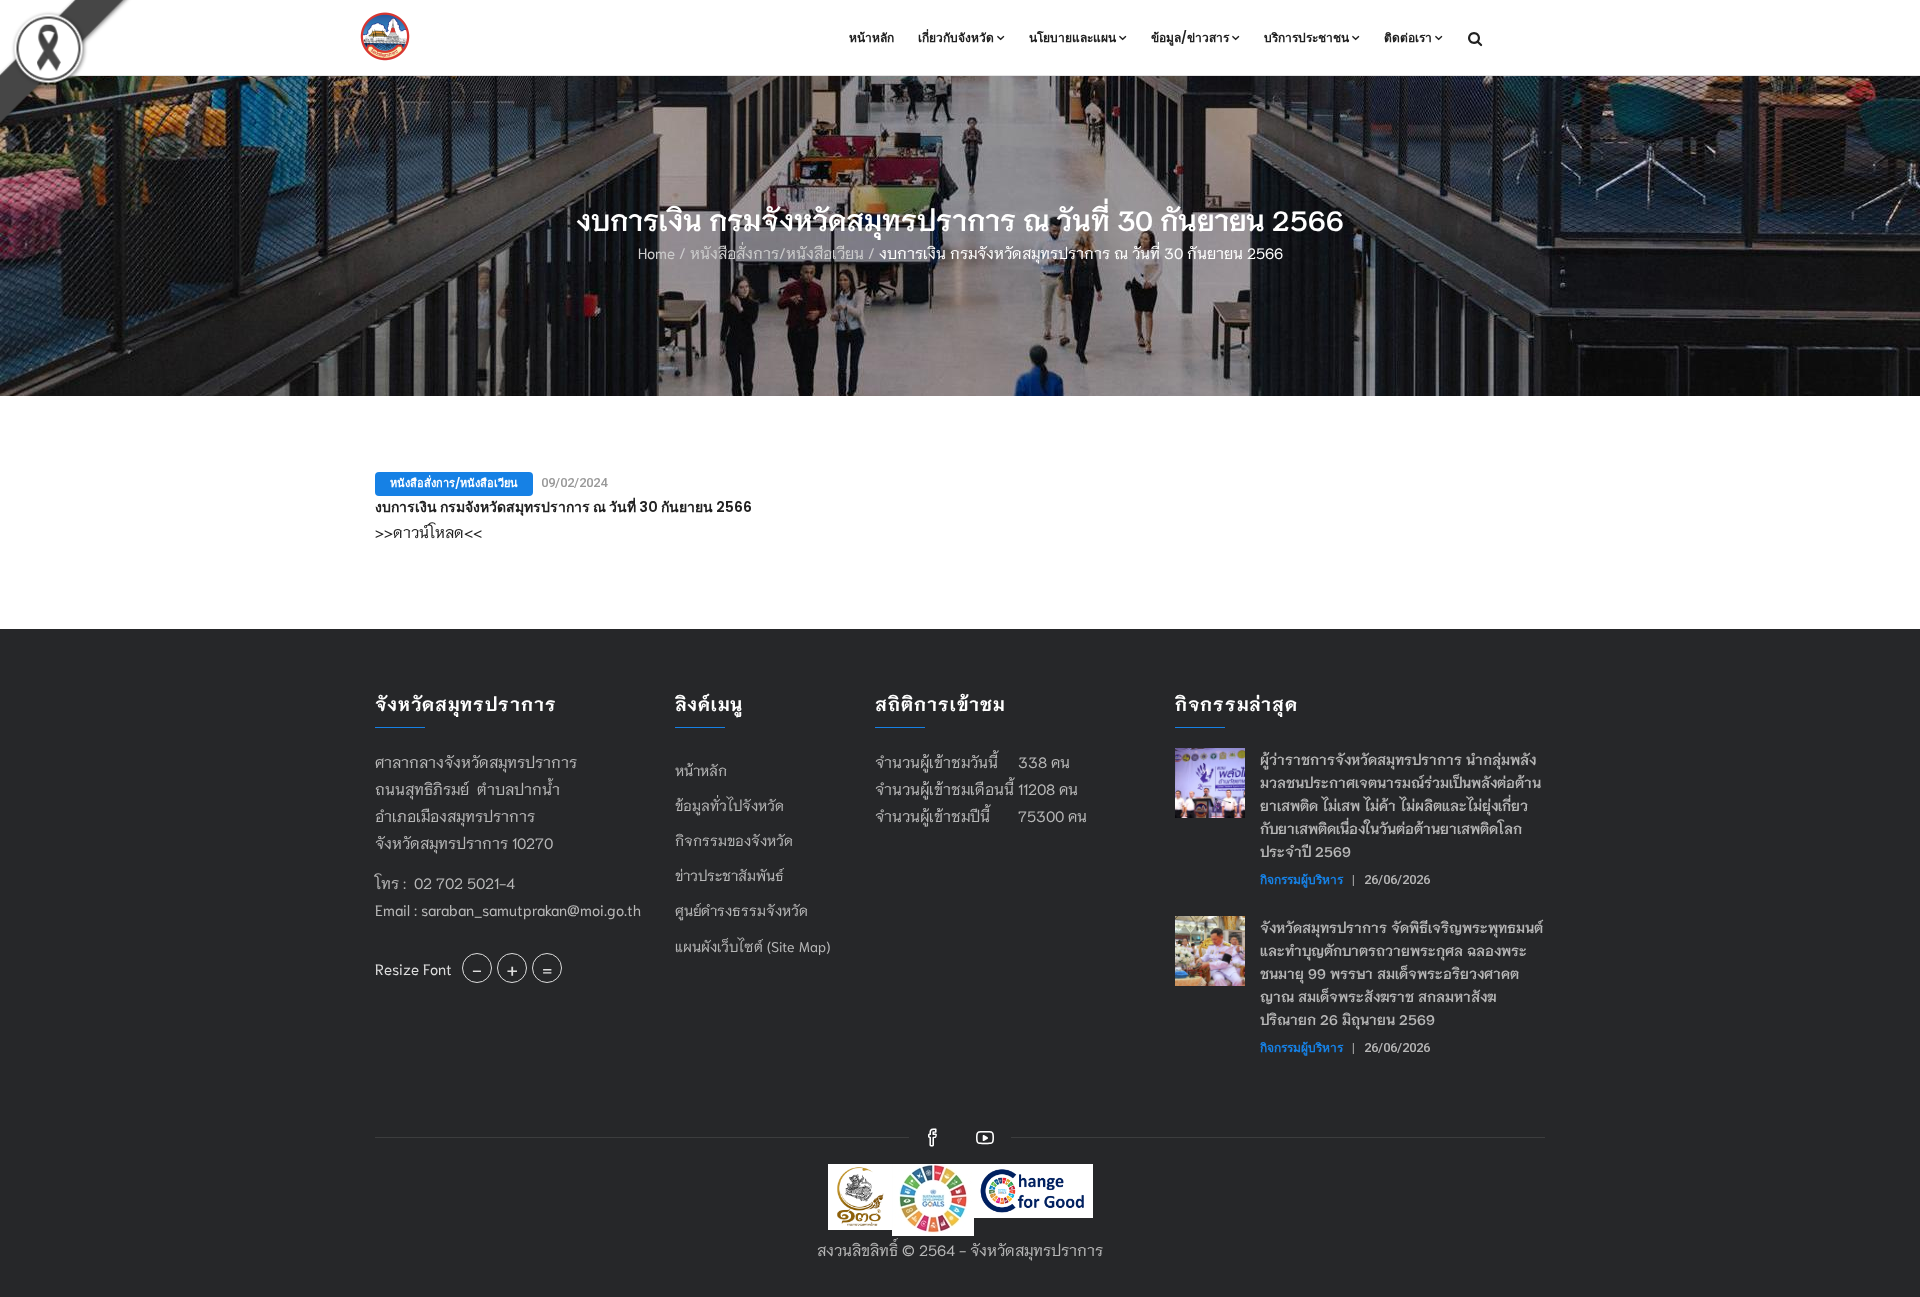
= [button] (547, 968)
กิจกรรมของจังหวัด (734, 840)
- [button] (477, 968)
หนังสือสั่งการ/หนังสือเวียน (777, 252)
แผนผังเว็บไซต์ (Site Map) (752, 946)
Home (656, 252)
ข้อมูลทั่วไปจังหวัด (729, 805)
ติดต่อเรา (1408, 37)
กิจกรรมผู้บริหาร (1301, 879)
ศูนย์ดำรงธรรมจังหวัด (741, 910)
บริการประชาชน (1306, 37)
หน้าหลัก (871, 37)
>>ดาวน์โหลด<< (428, 531)
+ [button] (512, 968)
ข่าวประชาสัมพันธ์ (729, 875)
